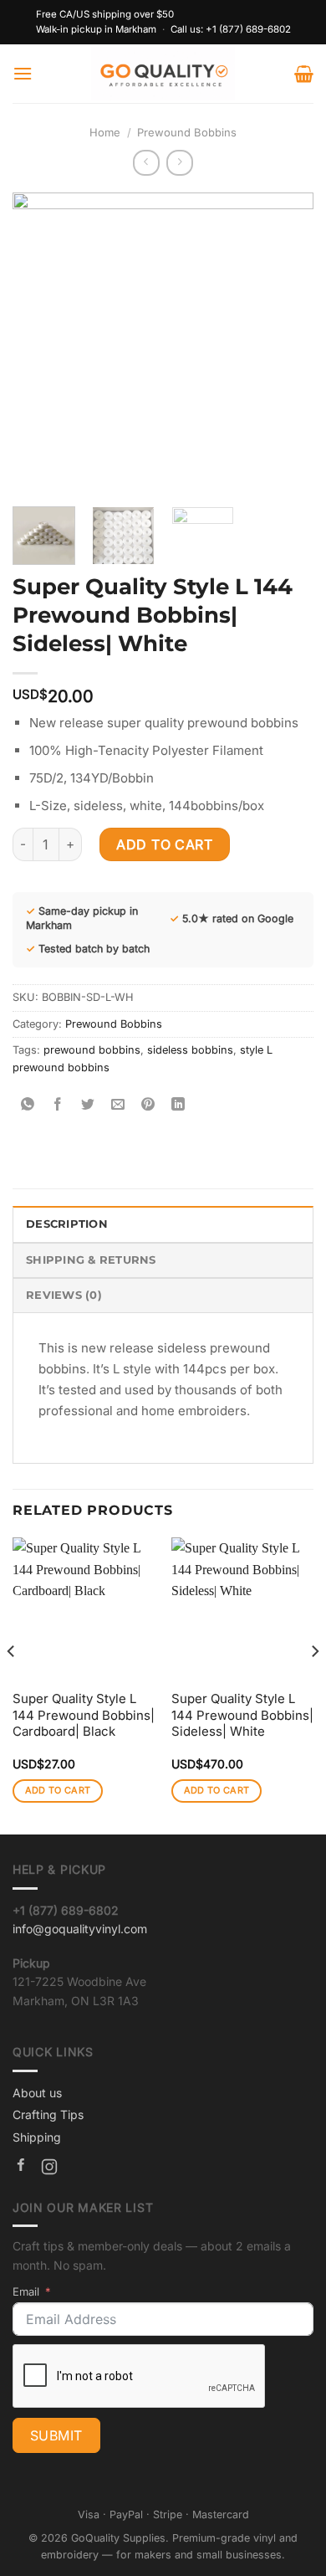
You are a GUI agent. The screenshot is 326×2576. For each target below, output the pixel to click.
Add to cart (164, 844)
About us (37, 2093)
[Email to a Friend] (118, 1105)
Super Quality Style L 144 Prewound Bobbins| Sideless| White (242, 1715)
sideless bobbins (190, 1050)
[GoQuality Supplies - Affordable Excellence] (163, 74)
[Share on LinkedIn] (178, 1105)
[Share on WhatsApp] (28, 1105)
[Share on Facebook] (58, 1105)
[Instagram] (49, 2169)
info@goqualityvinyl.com (80, 1929)
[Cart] (304, 74)
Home (105, 132)
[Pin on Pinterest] (148, 1105)
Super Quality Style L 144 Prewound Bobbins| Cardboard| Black (84, 1715)
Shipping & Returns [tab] (91, 1260)
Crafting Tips (48, 2114)
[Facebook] (21, 2169)
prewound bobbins (92, 1050)
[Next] (287, 343)
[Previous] (39, 343)
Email (26, 2291)
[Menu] (23, 73)
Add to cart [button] (58, 1790)
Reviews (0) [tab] (64, 1295)
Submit (56, 2435)
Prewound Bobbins (187, 132)
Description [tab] (67, 1224)
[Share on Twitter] (88, 1105)
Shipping (37, 2137)
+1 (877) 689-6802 (248, 29)
